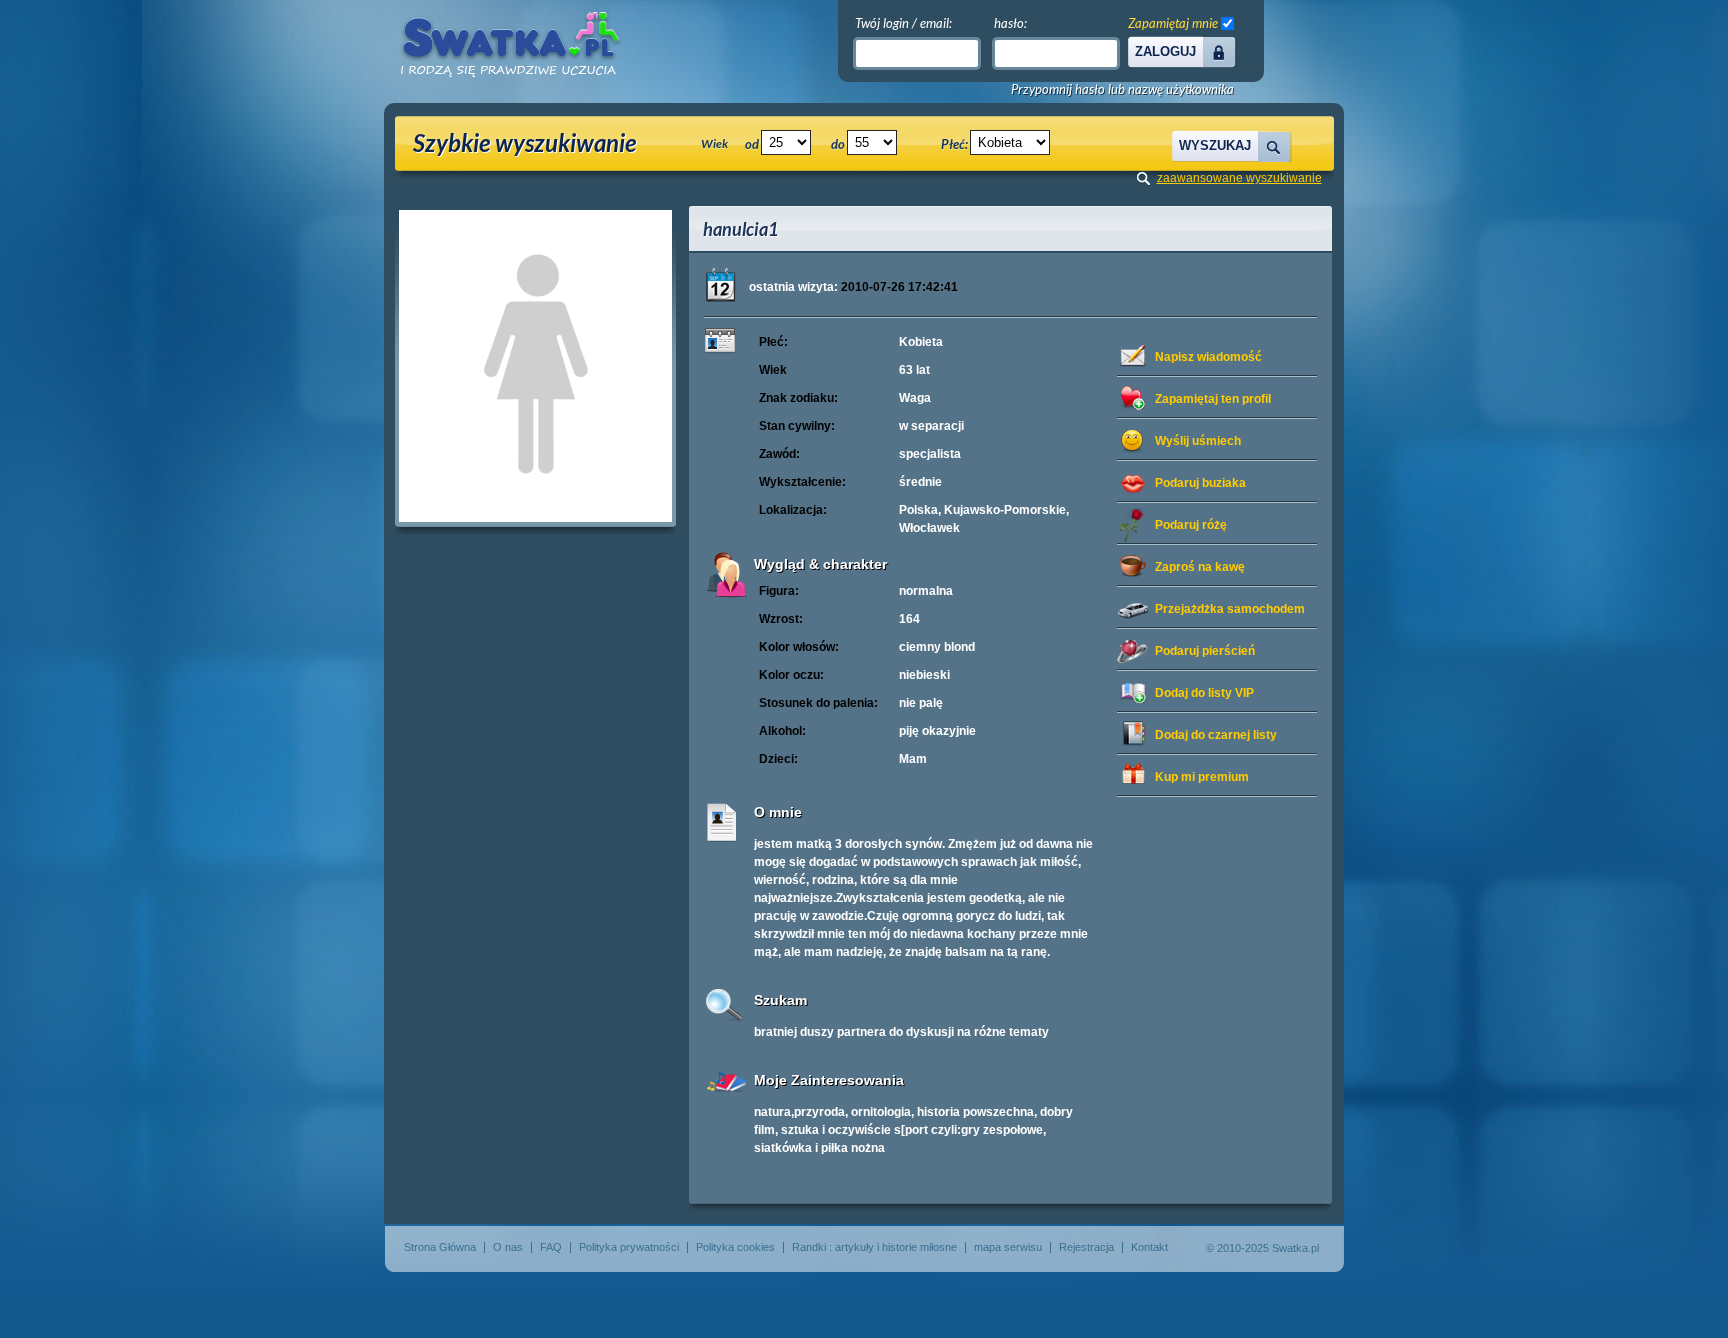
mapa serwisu (1008, 1247)
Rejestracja (1086, 1247)
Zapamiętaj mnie (1173, 23)
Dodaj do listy (1204, 693)
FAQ (551, 1247)
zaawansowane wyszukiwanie (1239, 178)
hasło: (1010, 23)
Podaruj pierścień (1205, 651)
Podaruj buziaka (1200, 483)
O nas (508, 1247)
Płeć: (954, 144)
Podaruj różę (1191, 525)
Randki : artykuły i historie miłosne (874, 1247)
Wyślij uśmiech (1198, 441)
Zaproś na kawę (1200, 567)
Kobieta (921, 342)
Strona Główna (440, 1247)
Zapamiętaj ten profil (1213, 399)
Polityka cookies (735, 1247)
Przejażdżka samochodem (1230, 609)
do (838, 144)
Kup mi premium (1202, 777)
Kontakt (1149, 1247)
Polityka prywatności (629, 1247)
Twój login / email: (903, 23)
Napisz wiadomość (1208, 357)
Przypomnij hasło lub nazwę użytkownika (1122, 89)
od (752, 144)
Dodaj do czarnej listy (1216, 735)
